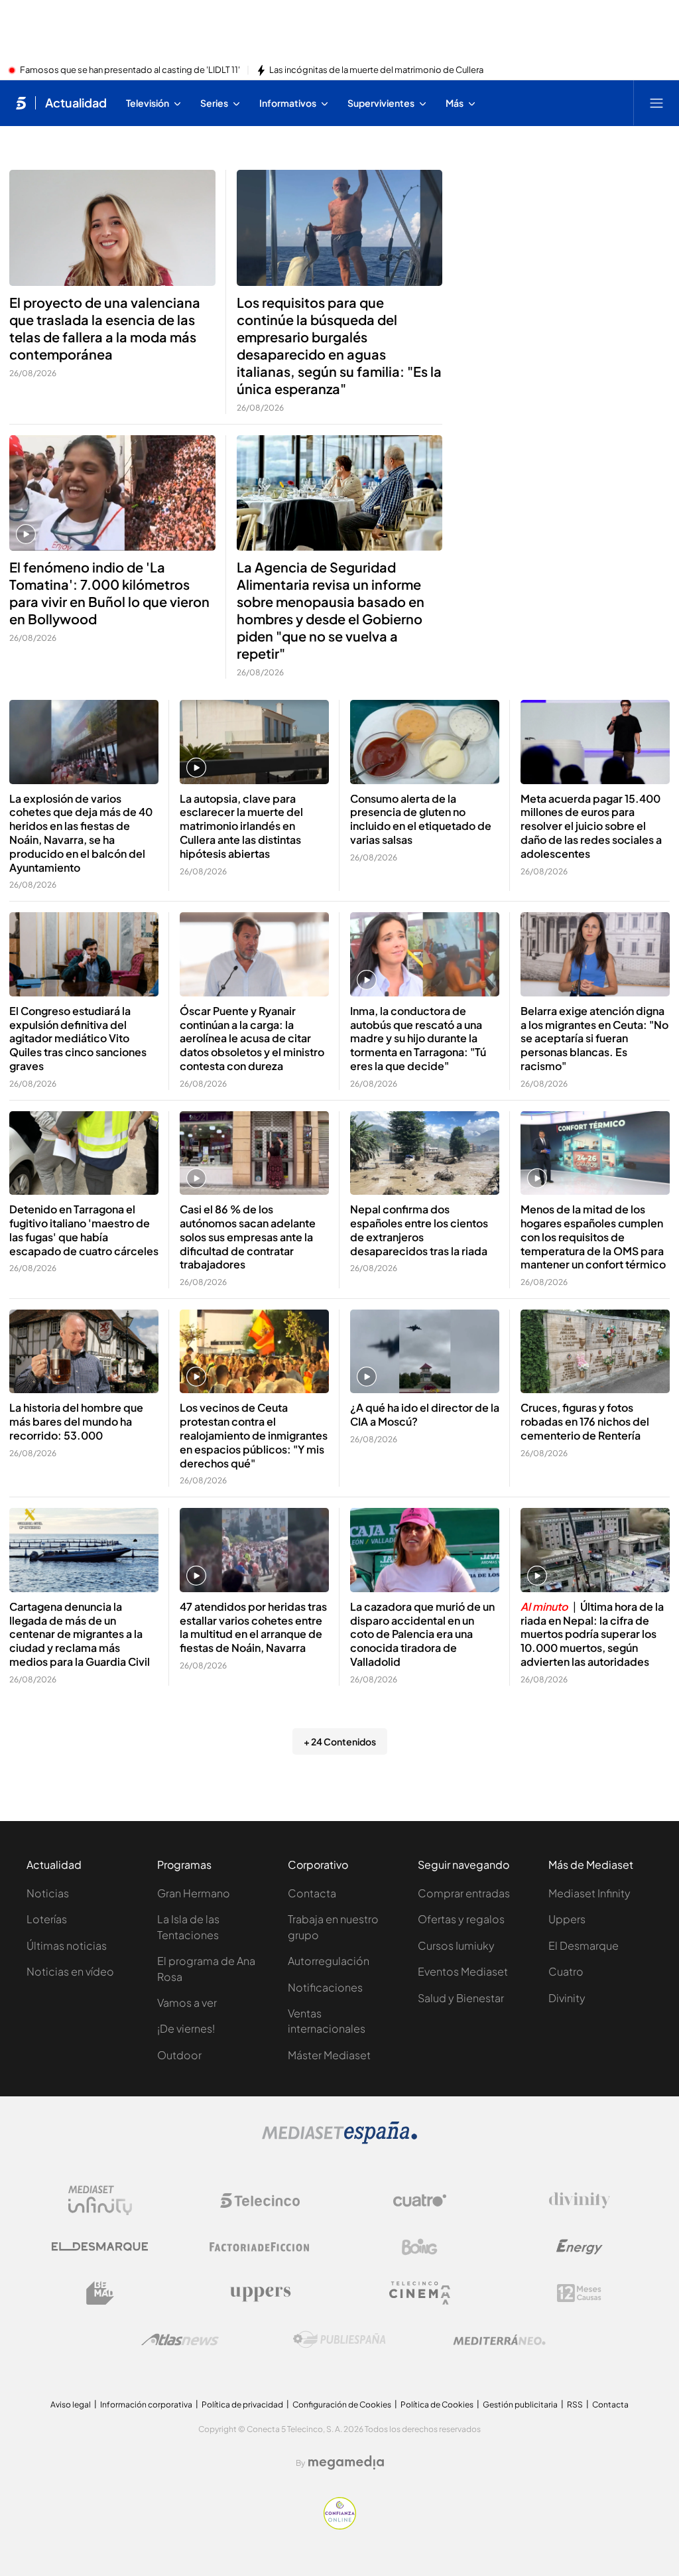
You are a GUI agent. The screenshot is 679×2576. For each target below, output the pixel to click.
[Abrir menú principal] (656, 103)
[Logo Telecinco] (260, 2201)
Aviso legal (71, 2405)
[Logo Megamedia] (346, 2463)
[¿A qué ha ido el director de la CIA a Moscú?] (425, 1352)
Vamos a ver (187, 2002)
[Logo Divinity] (580, 2201)
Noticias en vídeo (70, 1971)
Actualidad (76, 103)
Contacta (312, 1893)
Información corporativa (146, 2405)
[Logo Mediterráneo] (499, 2340)
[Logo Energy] (580, 2247)
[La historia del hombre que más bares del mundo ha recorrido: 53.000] (84, 1352)
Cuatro (566, 1971)
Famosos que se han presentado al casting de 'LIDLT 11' (130, 70)
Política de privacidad (242, 2405)
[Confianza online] (340, 2526)
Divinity (567, 1998)
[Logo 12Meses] (579, 2293)
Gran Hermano (194, 1893)
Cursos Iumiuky (456, 1945)
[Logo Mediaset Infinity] (100, 2201)
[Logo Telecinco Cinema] (420, 2293)
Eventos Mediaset (463, 1971)
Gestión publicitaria (520, 2405)
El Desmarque (584, 1945)
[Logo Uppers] (260, 2293)
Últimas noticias (67, 1945)
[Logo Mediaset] (339, 2140)
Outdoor (179, 2055)
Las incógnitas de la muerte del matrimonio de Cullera (376, 70)
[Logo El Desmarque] (100, 2247)
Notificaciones (325, 1987)
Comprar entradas (464, 1893)
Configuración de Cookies (342, 2405)
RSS (575, 2405)
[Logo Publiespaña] (339, 2340)
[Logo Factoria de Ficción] (260, 2247)
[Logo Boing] (420, 2247)
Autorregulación (329, 1961)
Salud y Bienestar (461, 1998)
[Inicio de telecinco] (21, 103)
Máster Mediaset (329, 2055)
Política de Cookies (437, 2405)
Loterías (47, 1919)
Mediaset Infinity (589, 1893)
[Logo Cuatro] (420, 2201)
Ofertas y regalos (461, 1919)
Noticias (48, 1893)
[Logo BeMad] (100, 2293)
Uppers (567, 1919)
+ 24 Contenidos (340, 1741)
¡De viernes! (186, 2028)
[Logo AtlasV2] (180, 2339)
